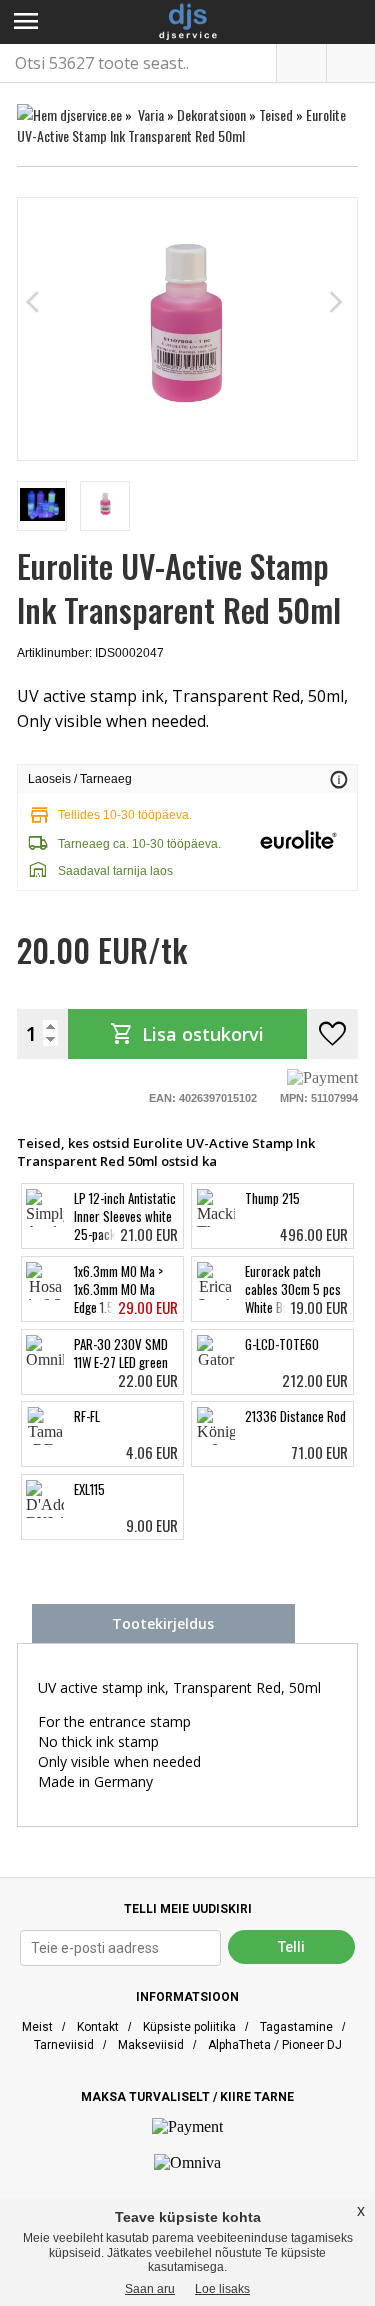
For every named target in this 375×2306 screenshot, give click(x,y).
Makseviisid (151, 2045)
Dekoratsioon (211, 114)
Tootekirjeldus (163, 1623)
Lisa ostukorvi (187, 1034)
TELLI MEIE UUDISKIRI (188, 1909)
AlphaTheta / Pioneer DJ (275, 2045)
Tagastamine (296, 2027)
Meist (37, 2027)
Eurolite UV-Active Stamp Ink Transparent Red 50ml (181, 125)
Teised (276, 114)
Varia (151, 114)
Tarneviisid (64, 2045)
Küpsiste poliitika (189, 2027)
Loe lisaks (222, 2289)
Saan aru (150, 2289)
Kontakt (98, 2027)
